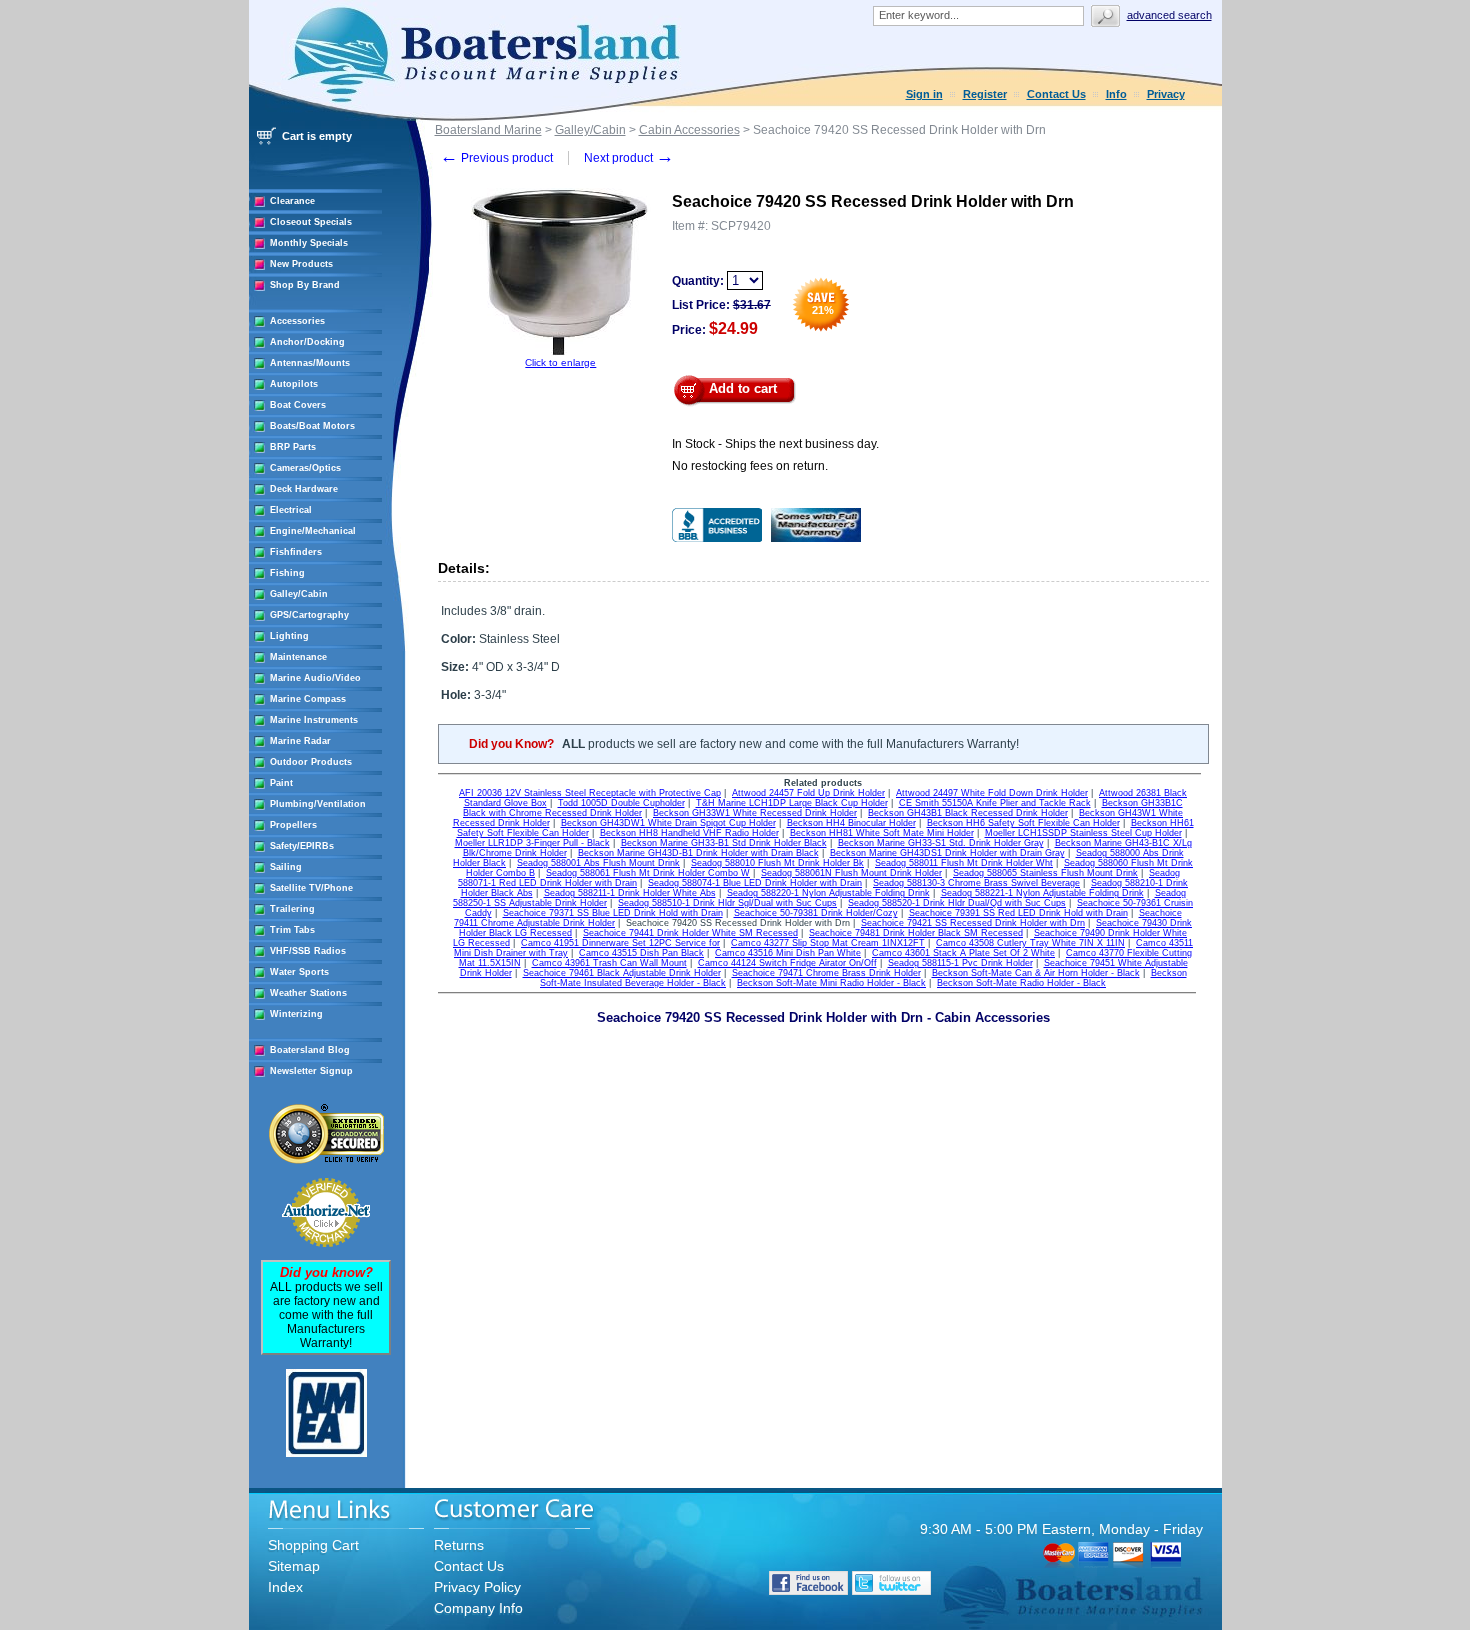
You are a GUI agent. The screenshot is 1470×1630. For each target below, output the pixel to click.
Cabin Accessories (689, 130)
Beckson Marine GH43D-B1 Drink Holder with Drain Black (698, 853)
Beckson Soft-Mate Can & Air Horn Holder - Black (1036, 973)
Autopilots (294, 384)
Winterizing (296, 1014)
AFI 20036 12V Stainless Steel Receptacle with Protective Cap (590, 793)
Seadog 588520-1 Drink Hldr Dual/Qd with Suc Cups (957, 903)
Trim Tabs (292, 930)
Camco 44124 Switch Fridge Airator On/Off (787, 963)
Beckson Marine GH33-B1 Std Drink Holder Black (724, 843)
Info (1116, 94)
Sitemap (294, 1566)
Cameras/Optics (305, 468)
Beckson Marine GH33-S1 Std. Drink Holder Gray (941, 843)
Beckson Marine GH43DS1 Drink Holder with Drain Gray (947, 853)
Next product (629, 158)
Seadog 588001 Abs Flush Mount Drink (598, 863)
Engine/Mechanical (313, 531)
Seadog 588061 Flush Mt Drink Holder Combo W (648, 873)
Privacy (1166, 94)
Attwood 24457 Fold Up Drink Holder (808, 793)
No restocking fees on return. (750, 466)
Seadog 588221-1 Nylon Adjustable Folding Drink (1042, 893)
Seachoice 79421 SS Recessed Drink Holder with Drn (973, 923)
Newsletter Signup (311, 1071)
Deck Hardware (304, 489)
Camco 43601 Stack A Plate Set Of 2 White (963, 953)
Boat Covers (298, 405)
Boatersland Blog (310, 1050)
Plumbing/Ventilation (318, 804)
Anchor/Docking (307, 342)
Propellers (293, 825)
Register (985, 94)
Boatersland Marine (488, 130)
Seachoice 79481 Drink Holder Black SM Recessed (916, 933)
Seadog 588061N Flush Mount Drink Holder (851, 873)
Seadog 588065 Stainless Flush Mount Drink (1045, 873)
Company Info (478, 1608)
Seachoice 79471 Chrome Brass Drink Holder (826, 973)
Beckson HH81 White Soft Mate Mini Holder (882, 833)
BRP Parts (293, 447)
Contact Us (1056, 94)
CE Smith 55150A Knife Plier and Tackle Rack (995, 803)
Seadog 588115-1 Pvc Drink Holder (960, 963)
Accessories (297, 321)
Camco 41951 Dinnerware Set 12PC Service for (620, 943)
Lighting (289, 636)
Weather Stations (308, 993)
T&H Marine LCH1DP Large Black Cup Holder (792, 803)
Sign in (924, 94)
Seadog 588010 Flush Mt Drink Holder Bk (777, 863)
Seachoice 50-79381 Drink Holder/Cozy (816, 913)
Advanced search (1169, 15)
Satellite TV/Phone (311, 888)
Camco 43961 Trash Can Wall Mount (609, 963)
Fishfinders (296, 552)
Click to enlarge (560, 362)
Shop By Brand (305, 285)
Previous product (496, 158)
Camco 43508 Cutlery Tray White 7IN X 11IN (1030, 943)
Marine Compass (308, 699)
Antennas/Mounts (310, 363)
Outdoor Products (311, 762)
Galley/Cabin (299, 594)
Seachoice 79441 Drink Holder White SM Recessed (690, 933)
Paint (281, 783)
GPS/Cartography (309, 615)
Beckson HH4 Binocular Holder (851, 823)
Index (285, 1587)
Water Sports (299, 972)
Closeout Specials (311, 222)
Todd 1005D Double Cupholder (621, 803)
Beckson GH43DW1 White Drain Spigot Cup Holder (668, 823)
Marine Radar (300, 741)
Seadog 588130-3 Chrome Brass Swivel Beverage (976, 883)
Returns (459, 1545)
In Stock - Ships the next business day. (775, 444)
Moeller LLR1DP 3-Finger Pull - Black (532, 843)
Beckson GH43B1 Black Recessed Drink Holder (968, 813)
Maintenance (298, 657)
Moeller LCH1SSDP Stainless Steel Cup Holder (1083, 833)
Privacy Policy (477, 1587)
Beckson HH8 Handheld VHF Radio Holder (689, 833)
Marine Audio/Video (315, 678)
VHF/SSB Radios (308, 951)
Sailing (286, 867)
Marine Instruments (314, 720)
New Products (301, 264)
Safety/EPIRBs (302, 846)
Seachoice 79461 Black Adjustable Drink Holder (622, 973)
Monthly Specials (309, 243)
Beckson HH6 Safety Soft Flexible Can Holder (1023, 823)
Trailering (292, 909)
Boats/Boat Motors (312, 426)
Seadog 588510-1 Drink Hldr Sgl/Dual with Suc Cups (727, 903)
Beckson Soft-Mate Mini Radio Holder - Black (831, 983)
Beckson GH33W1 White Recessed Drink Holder (755, 813)
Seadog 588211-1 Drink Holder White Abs (630, 893)
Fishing (287, 573)
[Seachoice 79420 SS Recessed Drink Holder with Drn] (561, 353)
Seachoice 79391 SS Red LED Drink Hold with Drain (1018, 913)
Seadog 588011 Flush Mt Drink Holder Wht (964, 863)
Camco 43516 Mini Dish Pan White (788, 953)
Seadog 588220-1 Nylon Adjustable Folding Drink (828, 893)
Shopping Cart (313, 1545)
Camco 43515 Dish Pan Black (641, 953)
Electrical (291, 510)
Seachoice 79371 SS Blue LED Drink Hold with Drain (613, 913)
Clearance (292, 201)
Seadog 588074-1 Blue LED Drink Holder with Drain (755, 883)
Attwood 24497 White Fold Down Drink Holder (992, 793)
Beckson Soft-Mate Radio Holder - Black (1021, 983)
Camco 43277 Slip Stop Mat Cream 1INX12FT (828, 943)
